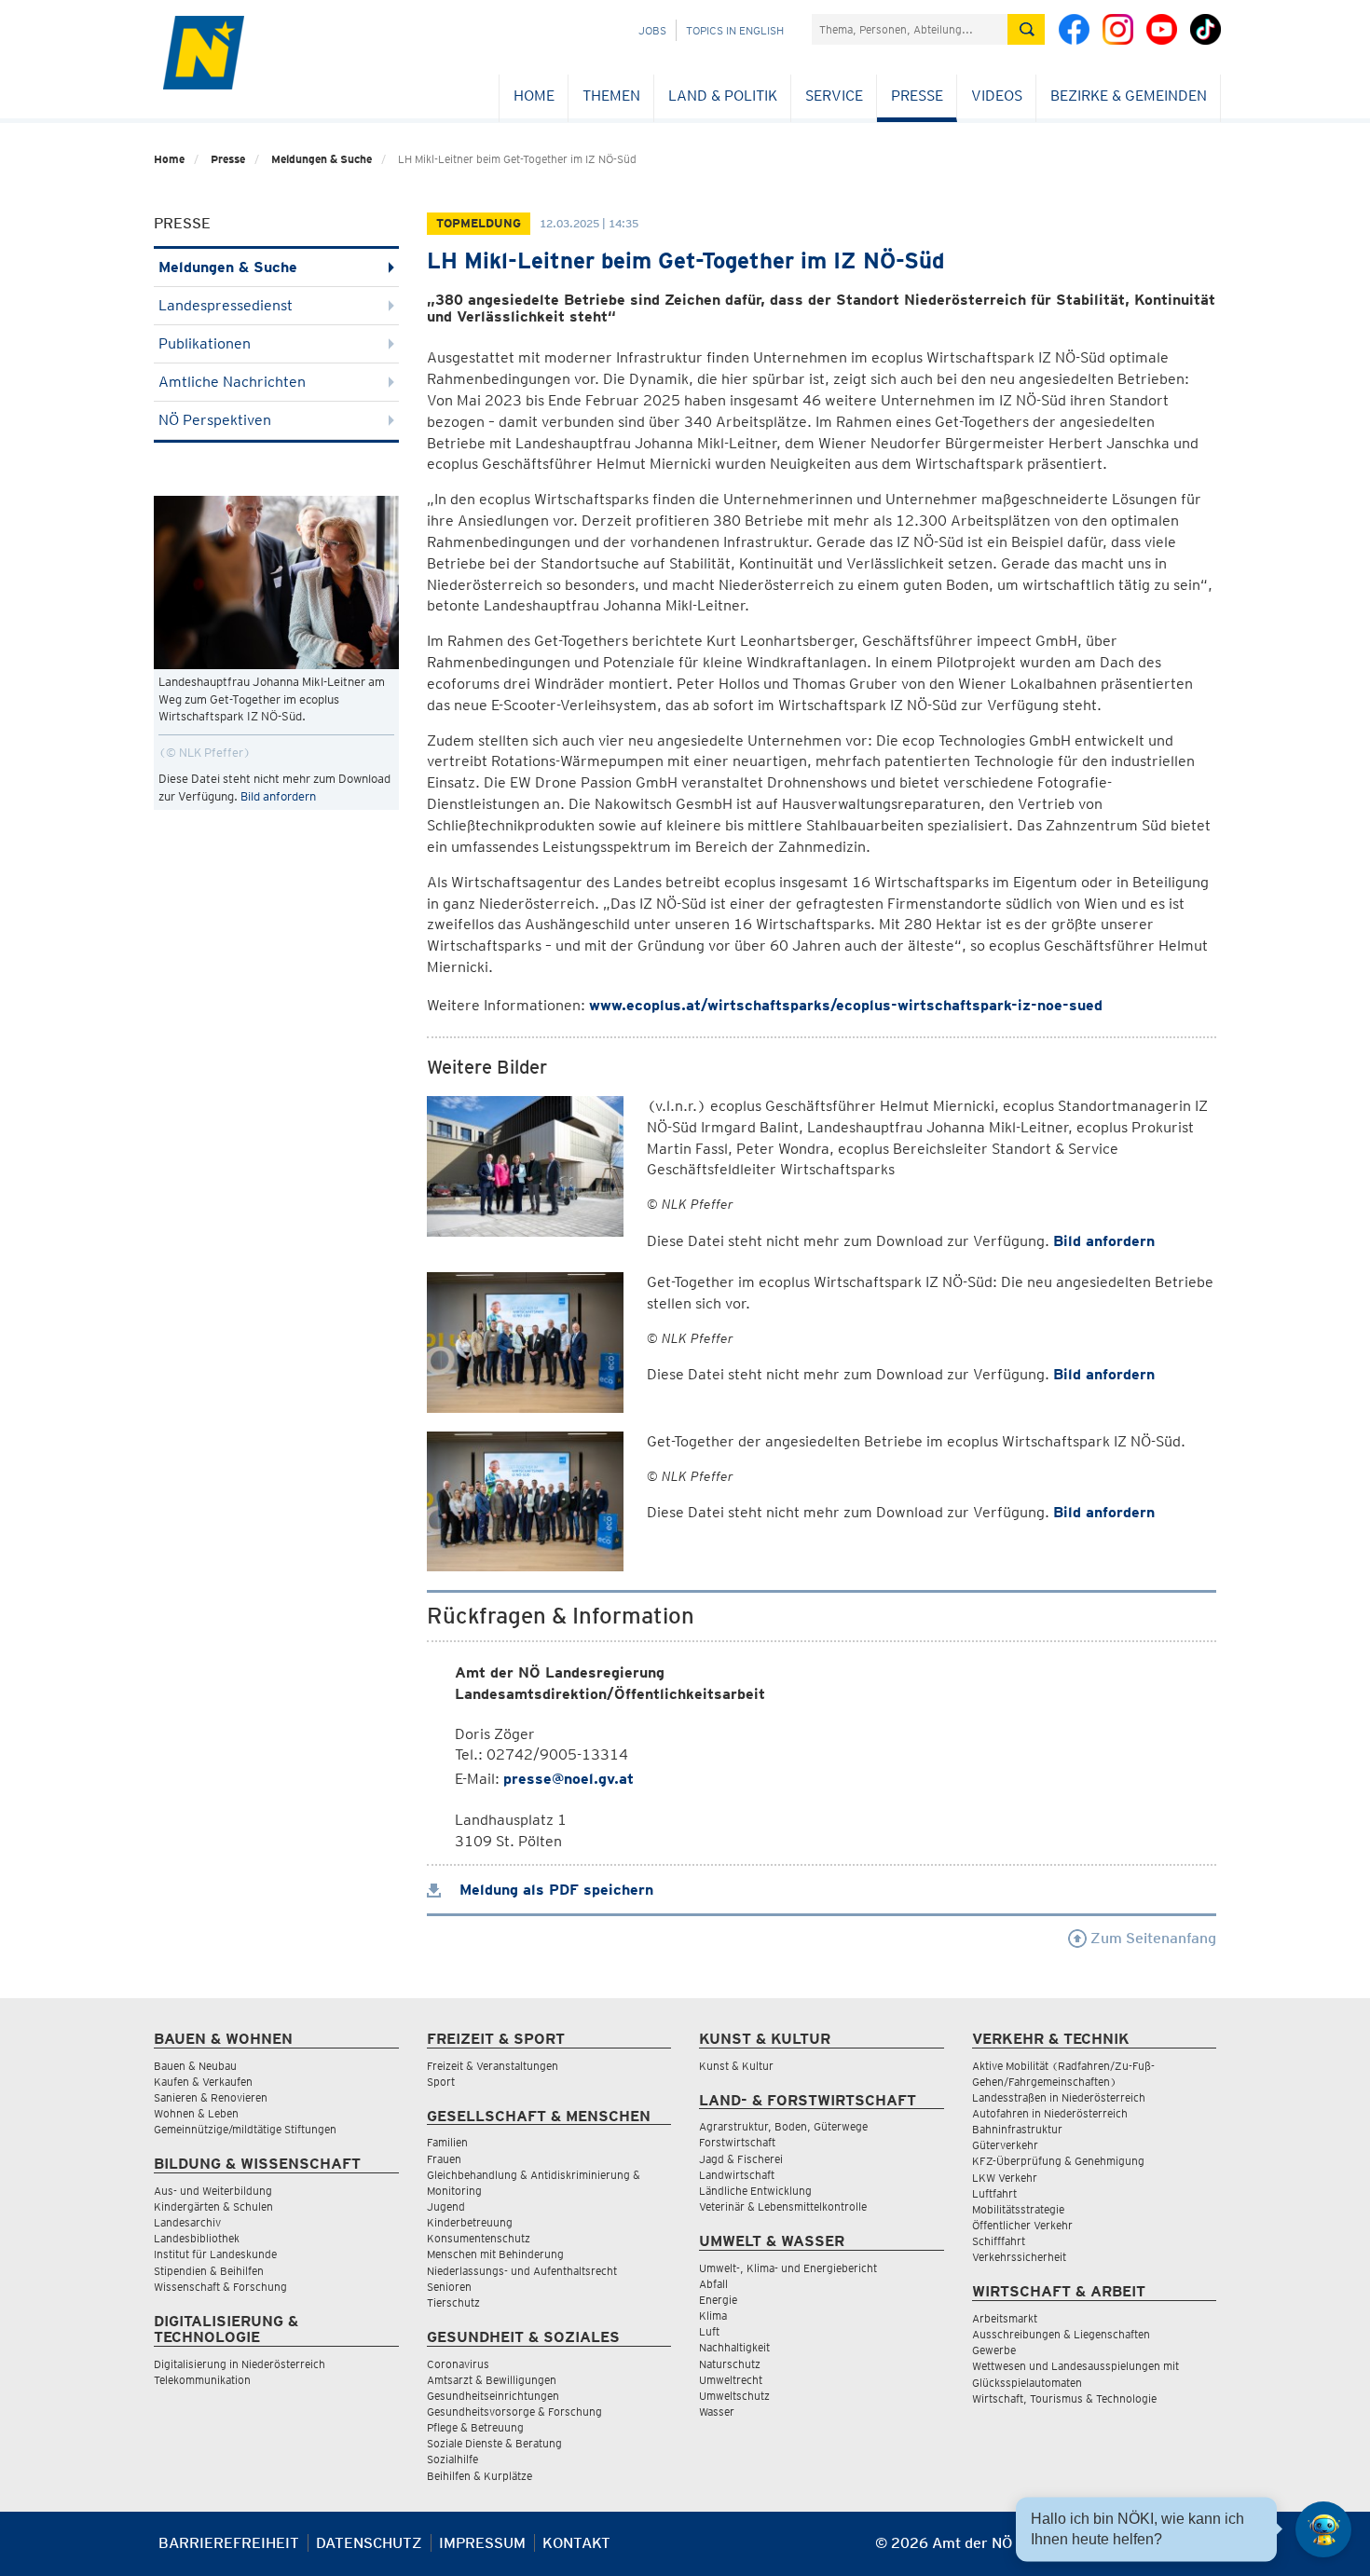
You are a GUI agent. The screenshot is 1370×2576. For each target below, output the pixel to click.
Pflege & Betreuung (475, 2427)
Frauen (444, 2159)
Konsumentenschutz (479, 2238)
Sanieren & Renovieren (211, 2097)
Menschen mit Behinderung (495, 2254)
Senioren (449, 2287)
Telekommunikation (202, 2380)
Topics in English (735, 30)
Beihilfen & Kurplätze (479, 2476)
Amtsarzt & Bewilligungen (492, 2380)
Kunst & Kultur (736, 2066)
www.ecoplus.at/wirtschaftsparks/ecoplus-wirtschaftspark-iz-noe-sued (846, 1005)
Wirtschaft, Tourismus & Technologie (1064, 2398)
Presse (917, 96)
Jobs (652, 30)
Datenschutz (369, 2543)
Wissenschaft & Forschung (220, 2287)
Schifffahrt (999, 2241)
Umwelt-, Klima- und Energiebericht (788, 2268)
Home (534, 96)
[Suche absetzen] (1026, 29)
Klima (713, 2316)
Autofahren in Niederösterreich (1050, 2113)
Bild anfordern (278, 796)
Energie (718, 2300)
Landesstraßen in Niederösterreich (1059, 2097)
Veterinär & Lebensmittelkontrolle (783, 2206)
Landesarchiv (187, 2222)
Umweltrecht (731, 2380)
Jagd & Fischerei (741, 2159)
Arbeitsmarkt (1005, 2318)
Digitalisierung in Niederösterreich (240, 2364)
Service (834, 96)
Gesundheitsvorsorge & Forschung (514, 2412)
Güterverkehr (1005, 2145)
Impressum (482, 2543)
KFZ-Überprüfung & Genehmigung (1058, 2161)
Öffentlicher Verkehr (1022, 2225)
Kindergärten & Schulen (213, 2206)
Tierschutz (453, 2302)
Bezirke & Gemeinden (1129, 96)
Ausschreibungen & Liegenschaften (1061, 2334)
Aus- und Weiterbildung (213, 2191)
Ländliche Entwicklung (755, 2191)
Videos (997, 96)
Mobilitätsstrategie (1018, 2209)
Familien (447, 2142)
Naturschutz (730, 2364)
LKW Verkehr (1005, 2178)
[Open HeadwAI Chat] (1323, 2529)
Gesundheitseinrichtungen (493, 2396)
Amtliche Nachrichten (232, 382)
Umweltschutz (734, 2396)
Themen (611, 96)
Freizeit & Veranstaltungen (493, 2066)
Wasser (717, 2412)
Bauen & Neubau (195, 2066)
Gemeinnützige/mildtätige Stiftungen (245, 2129)
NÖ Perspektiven (215, 420)
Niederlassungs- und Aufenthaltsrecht (522, 2271)
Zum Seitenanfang (1151, 1938)
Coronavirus (458, 2364)
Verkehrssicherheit (1019, 2257)
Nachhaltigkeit (734, 2347)
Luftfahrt (994, 2193)
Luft (709, 2331)
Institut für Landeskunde (215, 2254)
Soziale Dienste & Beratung (494, 2443)
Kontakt (576, 2543)
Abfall (713, 2284)
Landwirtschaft (737, 2175)
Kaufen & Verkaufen (203, 2082)
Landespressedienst (226, 305)
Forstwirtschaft (737, 2142)
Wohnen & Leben (196, 2113)
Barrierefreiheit (229, 2543)
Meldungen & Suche (322, 159)
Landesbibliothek (197, 2238)
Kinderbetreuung (470, 2222)
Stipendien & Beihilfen (209, 2271)
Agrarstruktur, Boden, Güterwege (783, 2126)
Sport (441, 2082)
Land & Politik (723, 96)
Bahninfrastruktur (1017, 2129)
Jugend (446, 2206)
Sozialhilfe (452, 2459)
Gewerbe (994, 2350)
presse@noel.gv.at (569, 1779)
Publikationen (205, 343)
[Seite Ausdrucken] (1200, 2550)
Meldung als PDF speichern (554, 1890)
